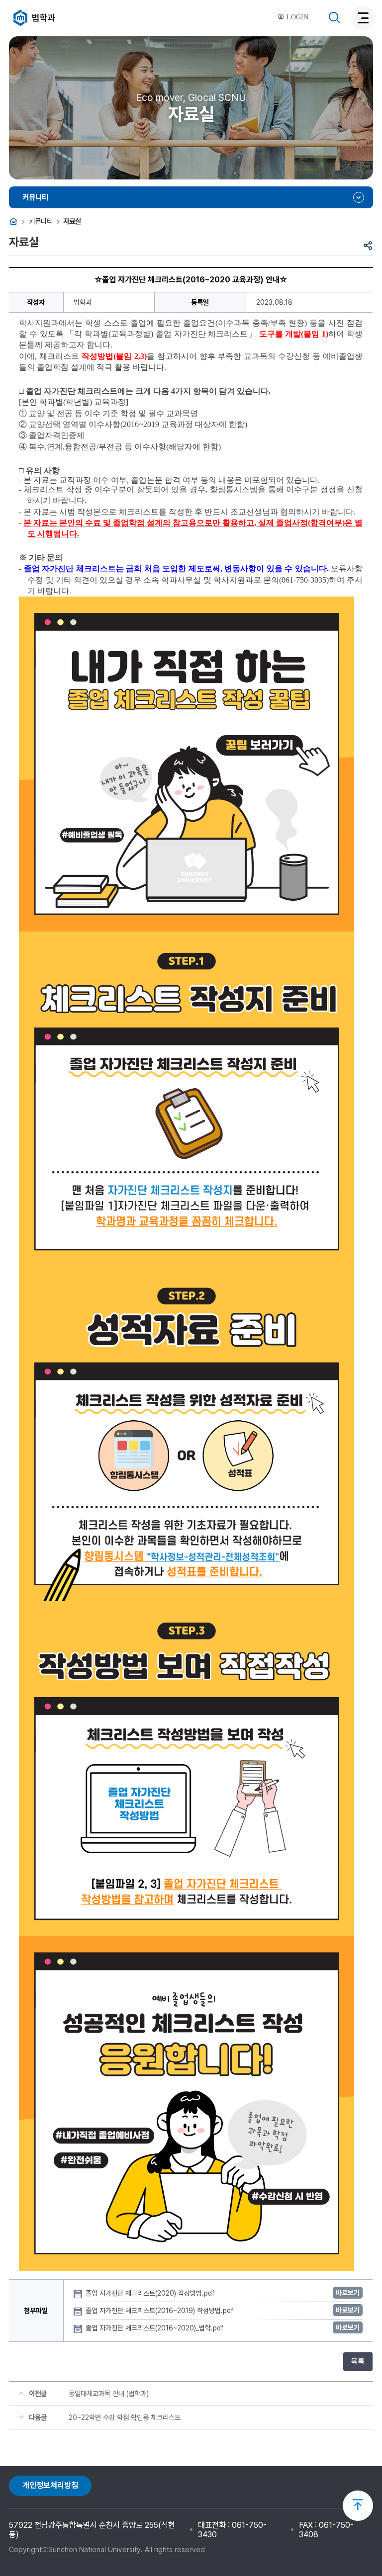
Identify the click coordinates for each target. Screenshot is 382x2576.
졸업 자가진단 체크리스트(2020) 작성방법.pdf (151, 2293)
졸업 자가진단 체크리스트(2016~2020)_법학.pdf (155, 2328)
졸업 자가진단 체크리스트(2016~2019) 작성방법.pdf (160, 2311)
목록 (358, 2361)
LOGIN (296, 17)
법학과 (44, 18)
